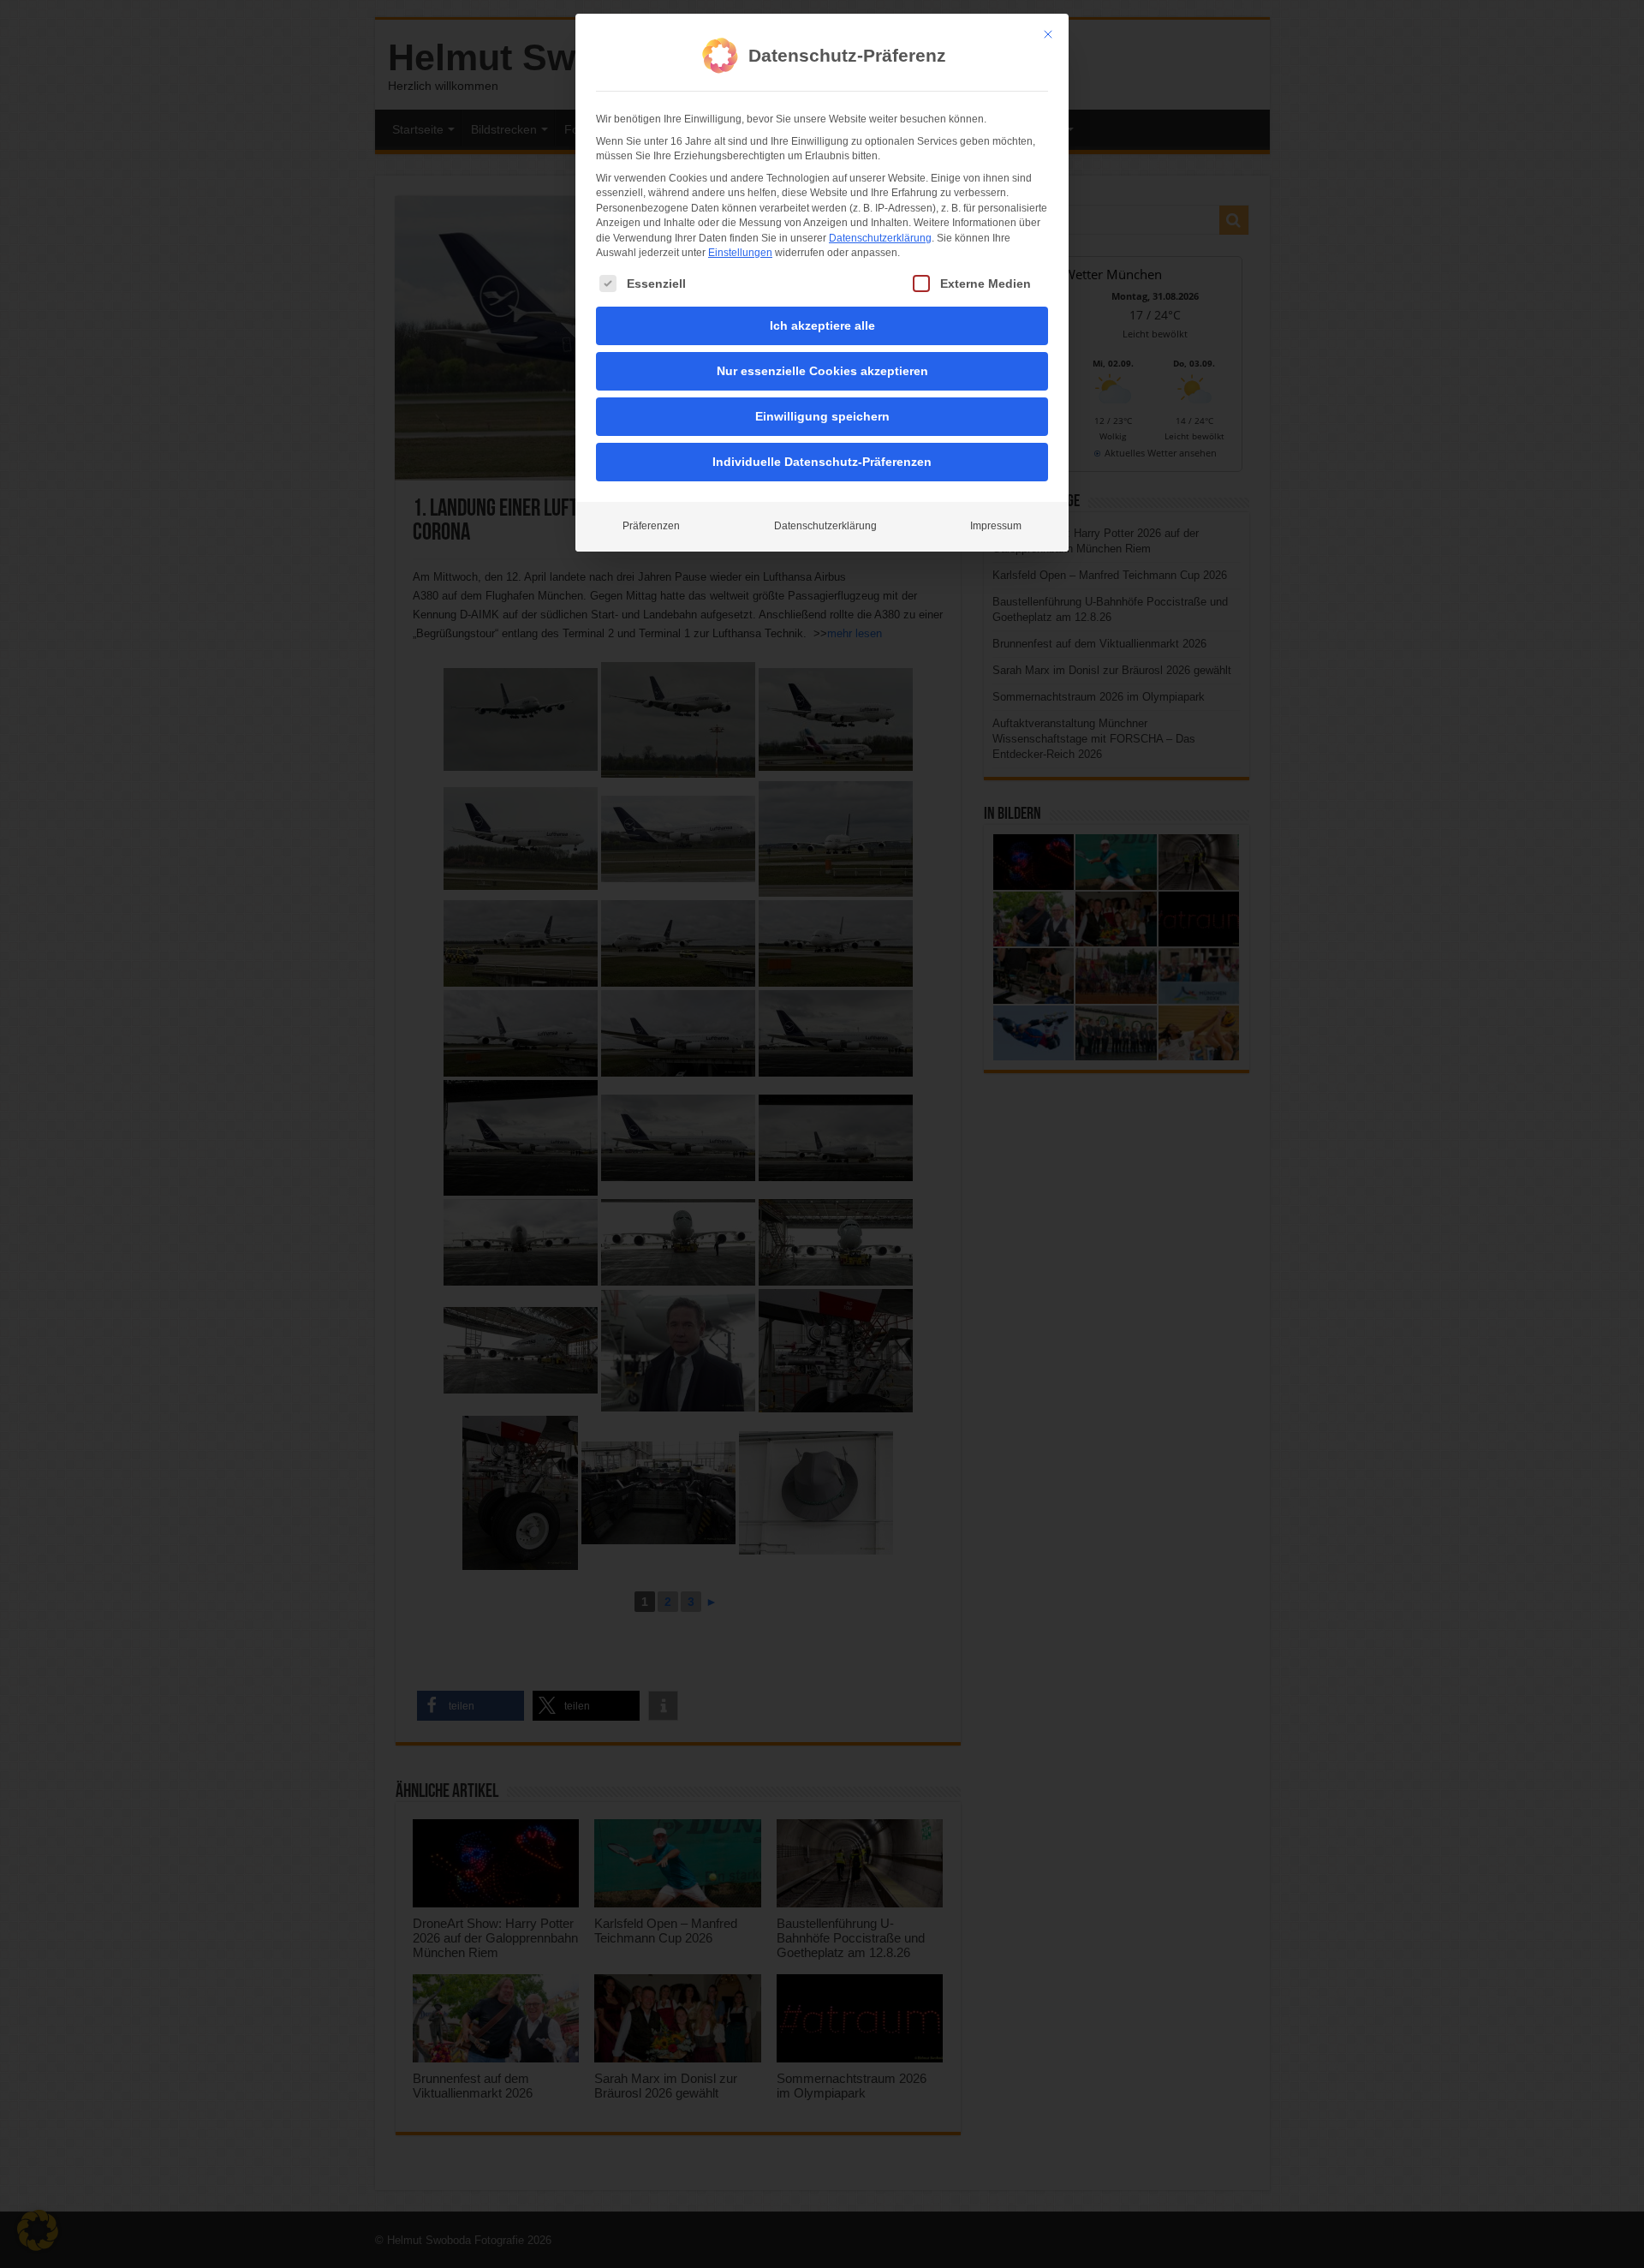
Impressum (996, 526)
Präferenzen (651, 526)
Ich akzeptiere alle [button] (822, 325)
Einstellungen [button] (740, 253)
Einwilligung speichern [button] (822, 416)
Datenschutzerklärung (880, 238)
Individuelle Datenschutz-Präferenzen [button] (822, 462)
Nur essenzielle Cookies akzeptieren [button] (822, 371)
